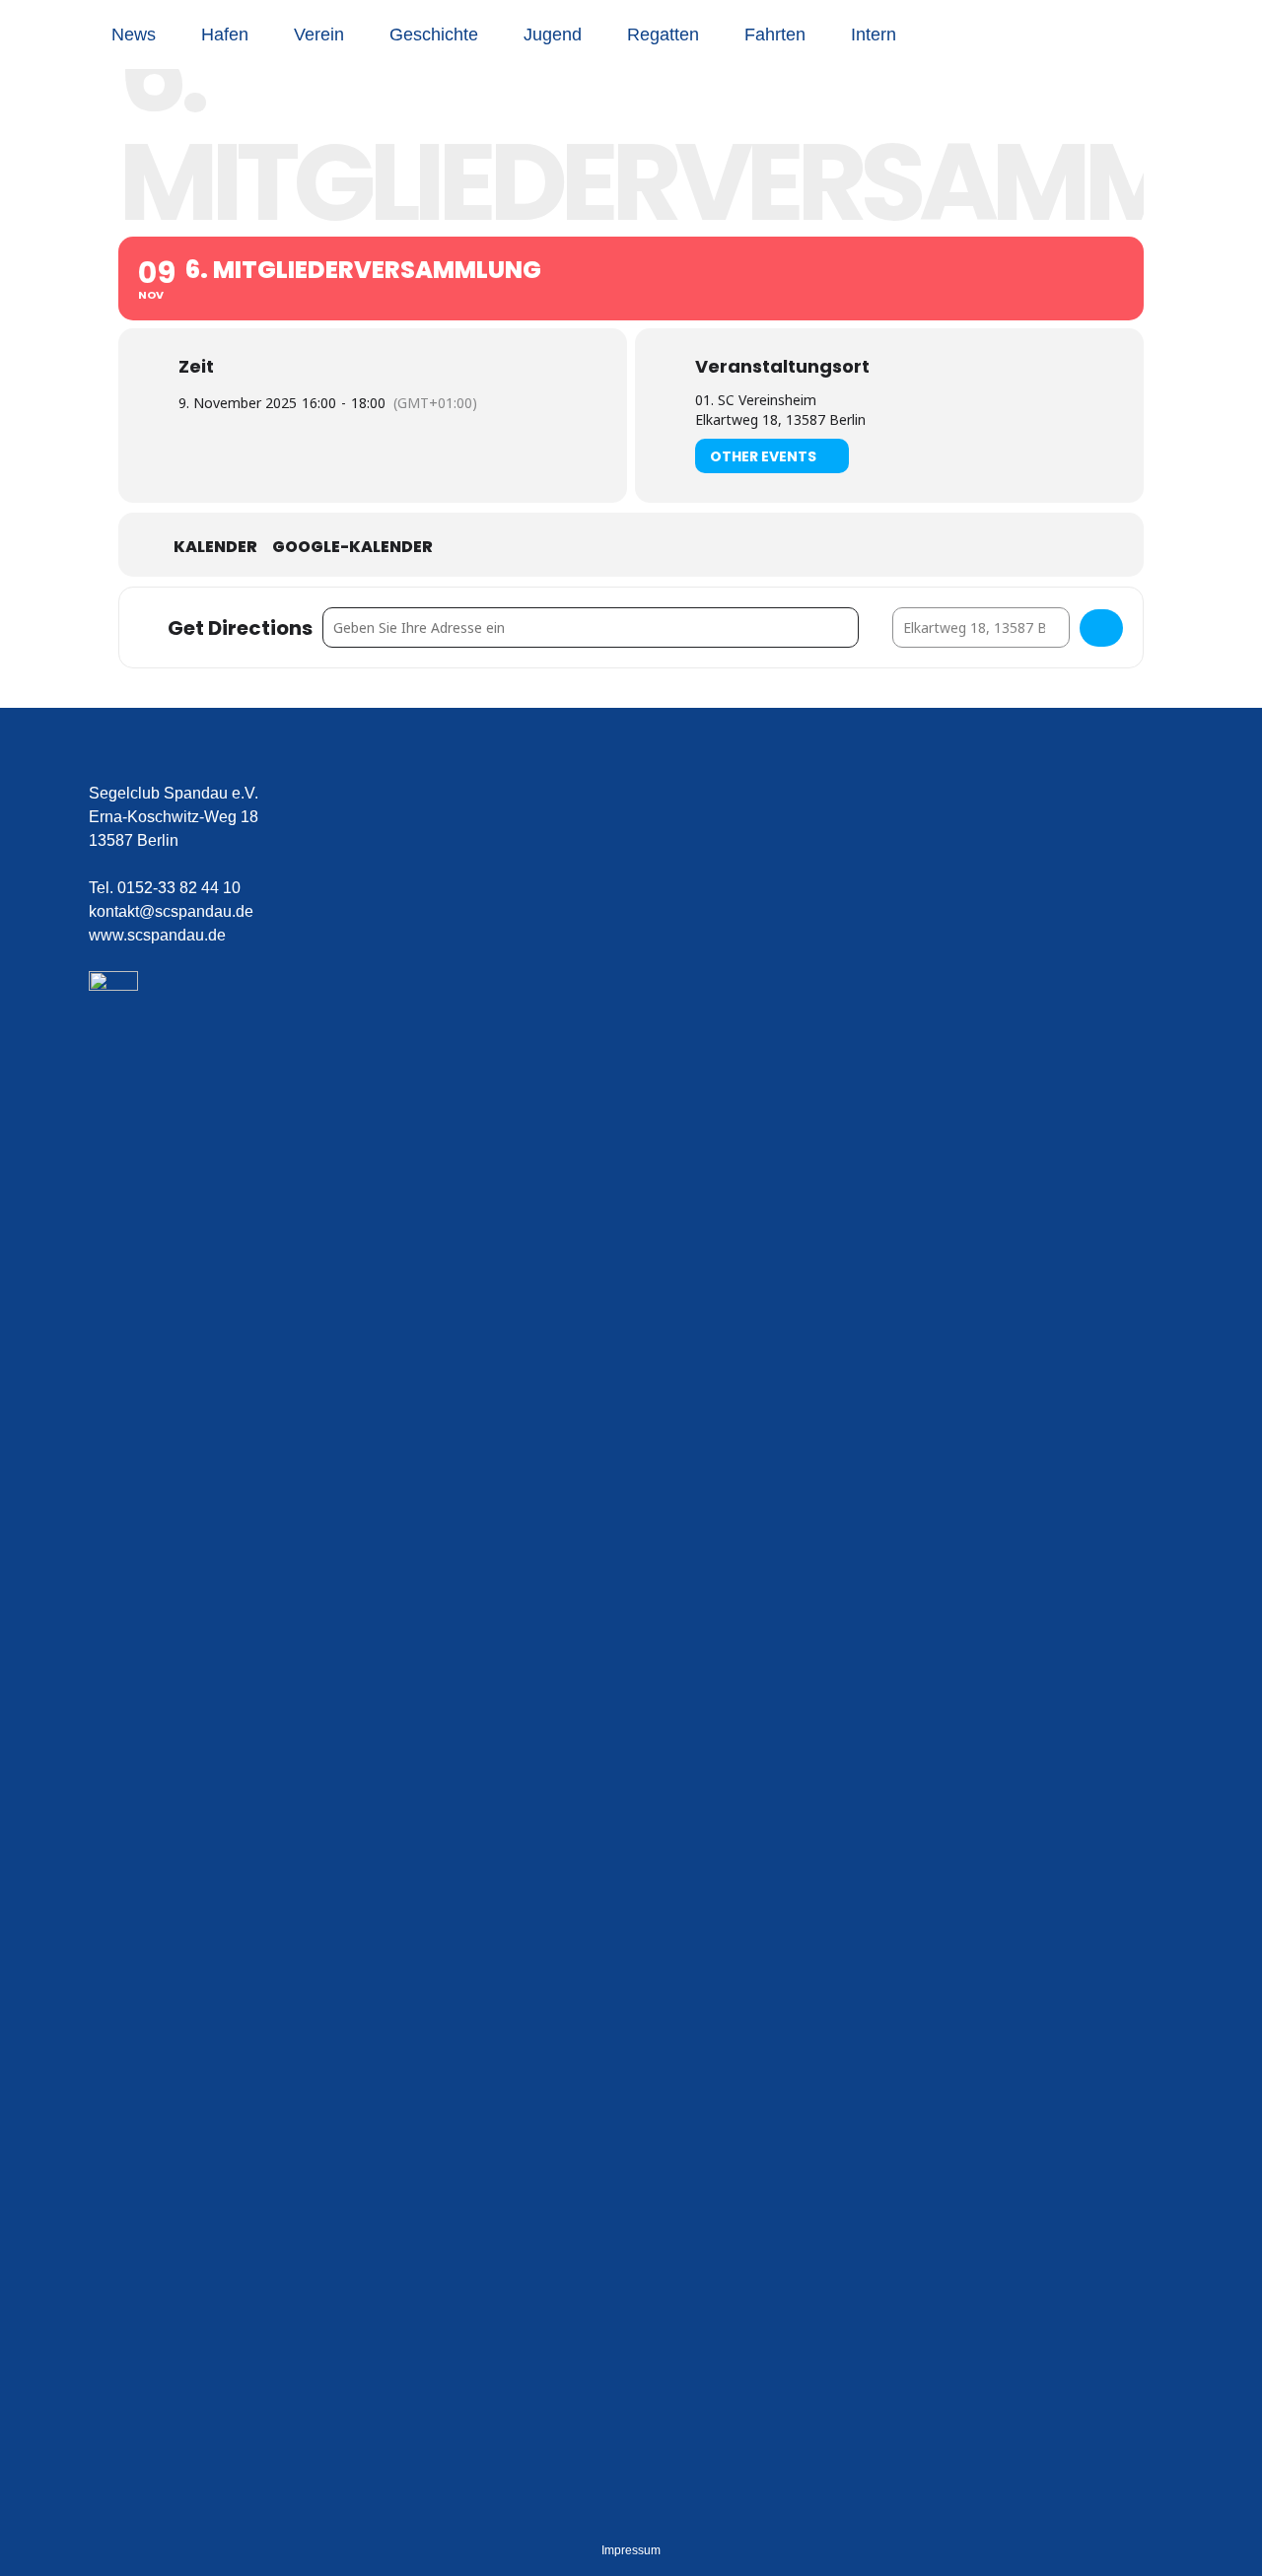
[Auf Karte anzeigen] (1101, 628)
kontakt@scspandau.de (171, 911)
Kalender (215, 547)
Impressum (631, 2550)
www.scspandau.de (157, 935)
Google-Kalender (352, 547)
